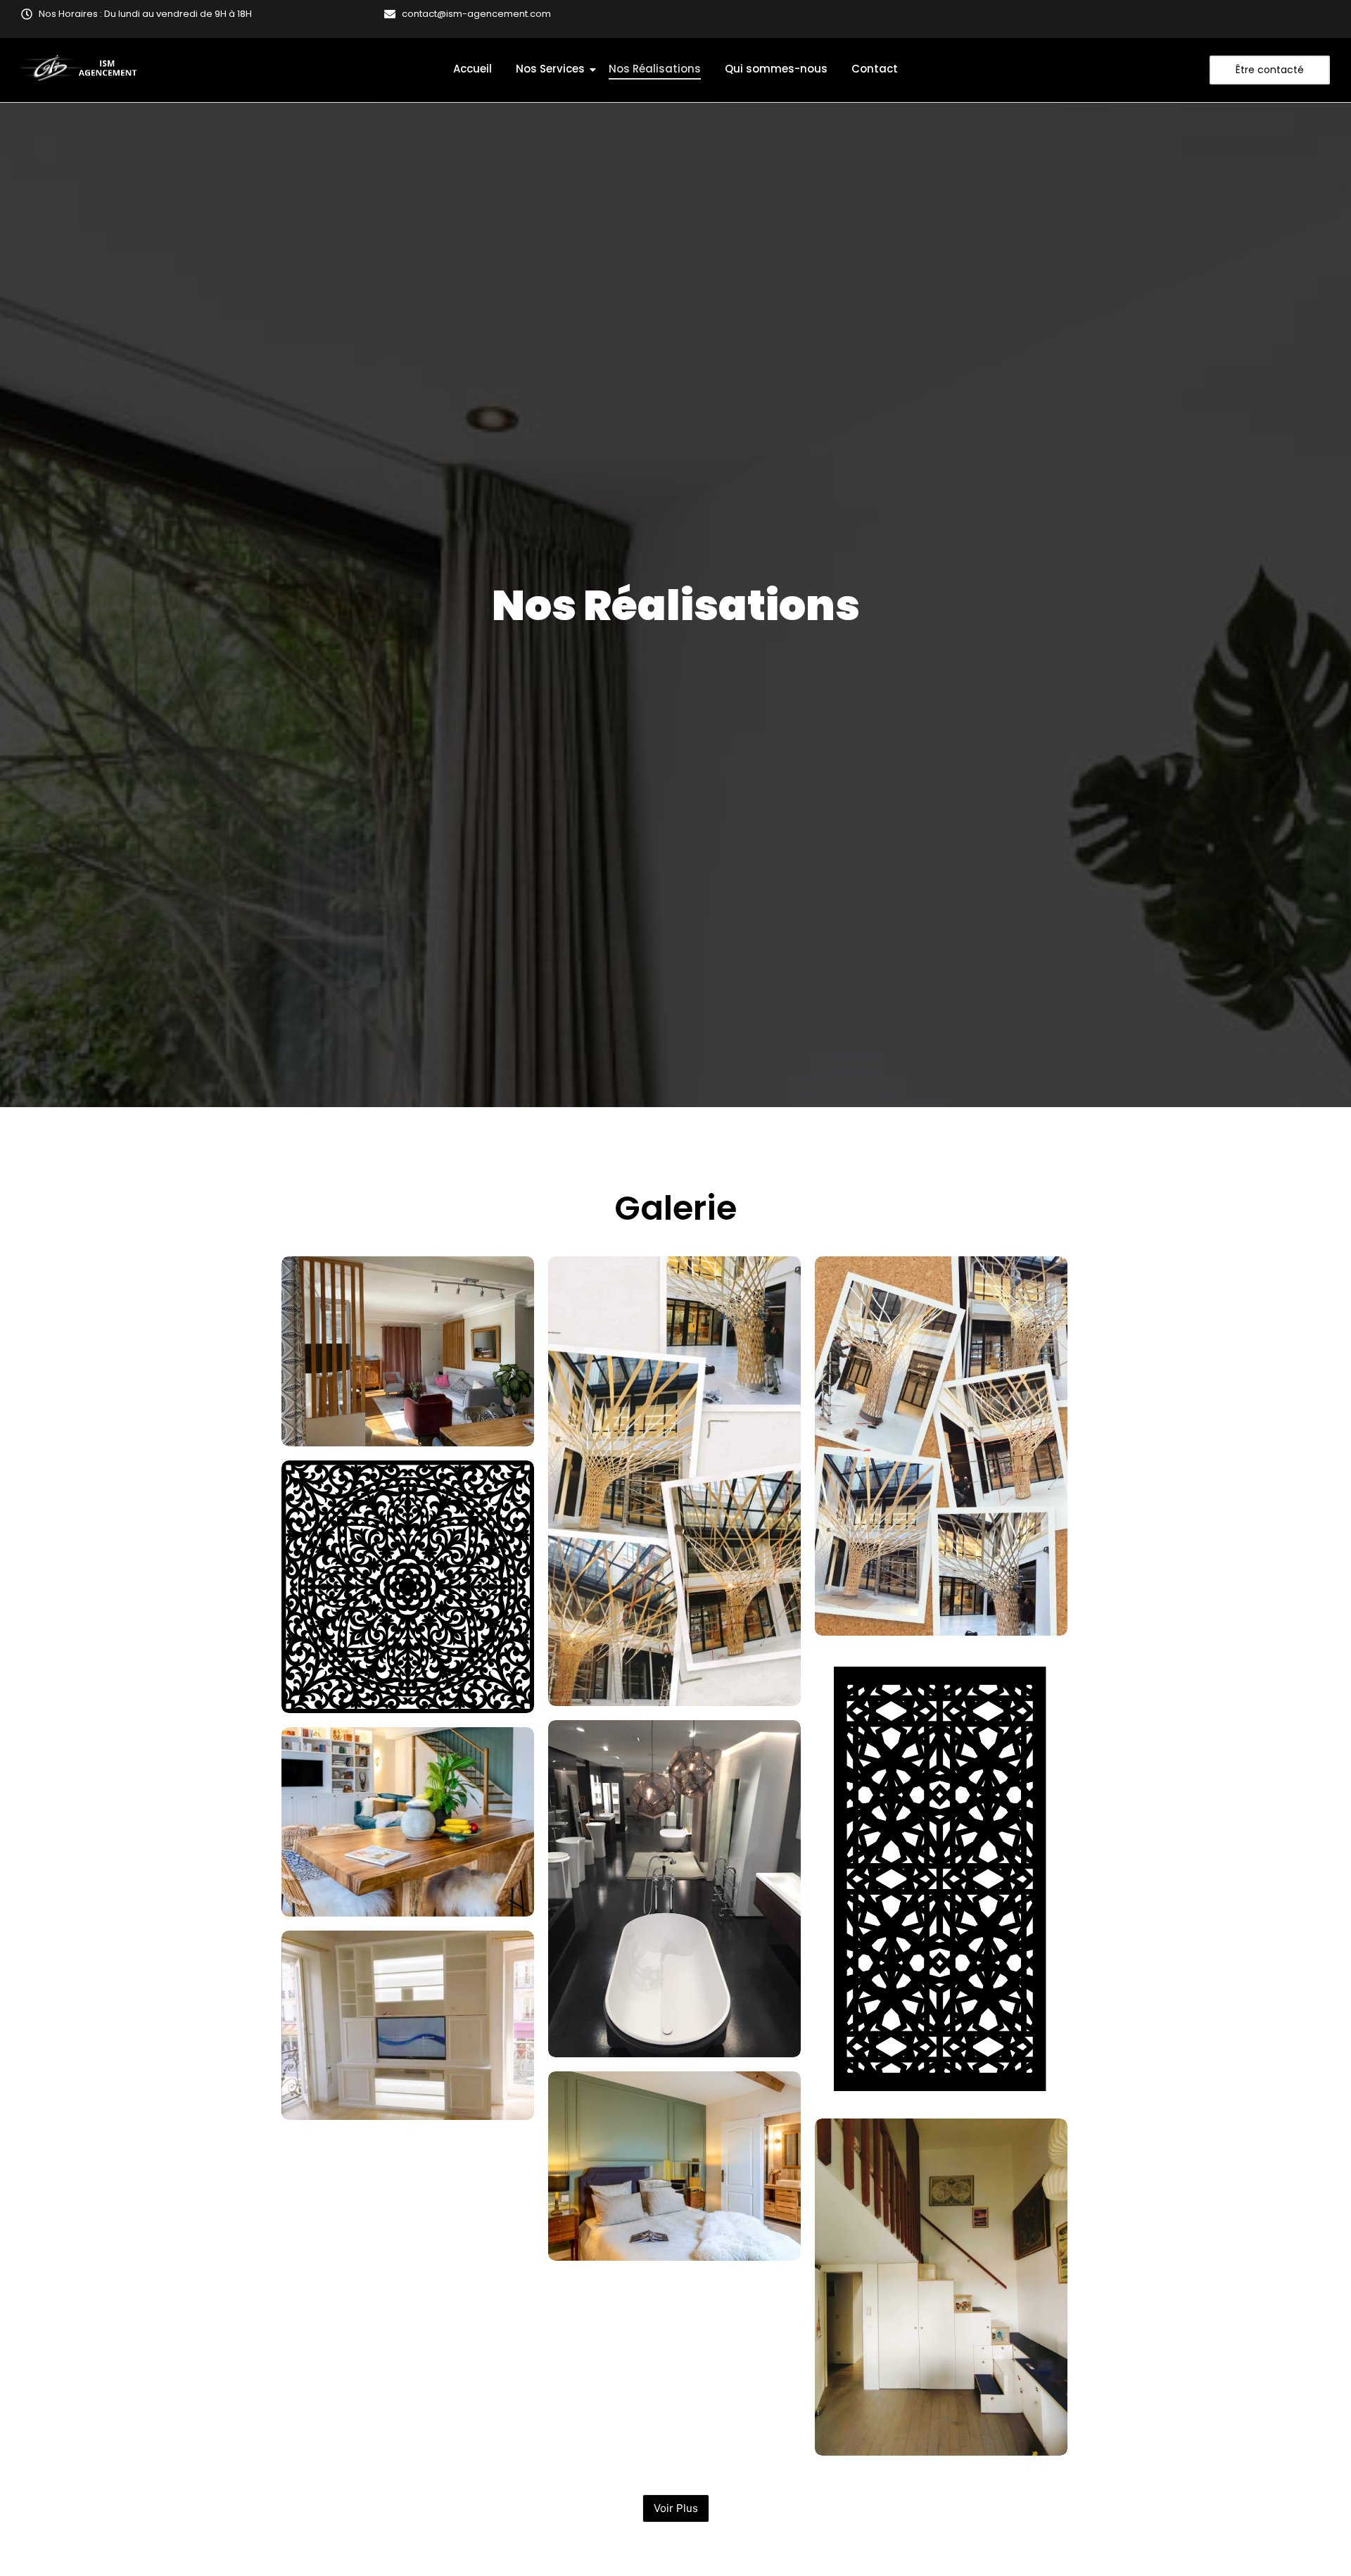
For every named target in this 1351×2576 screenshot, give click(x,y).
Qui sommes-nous (776, 69)
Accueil (472, 69)
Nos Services (550, 69)
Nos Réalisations (655, 69)
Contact (875, 69)
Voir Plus (676, 2508)
